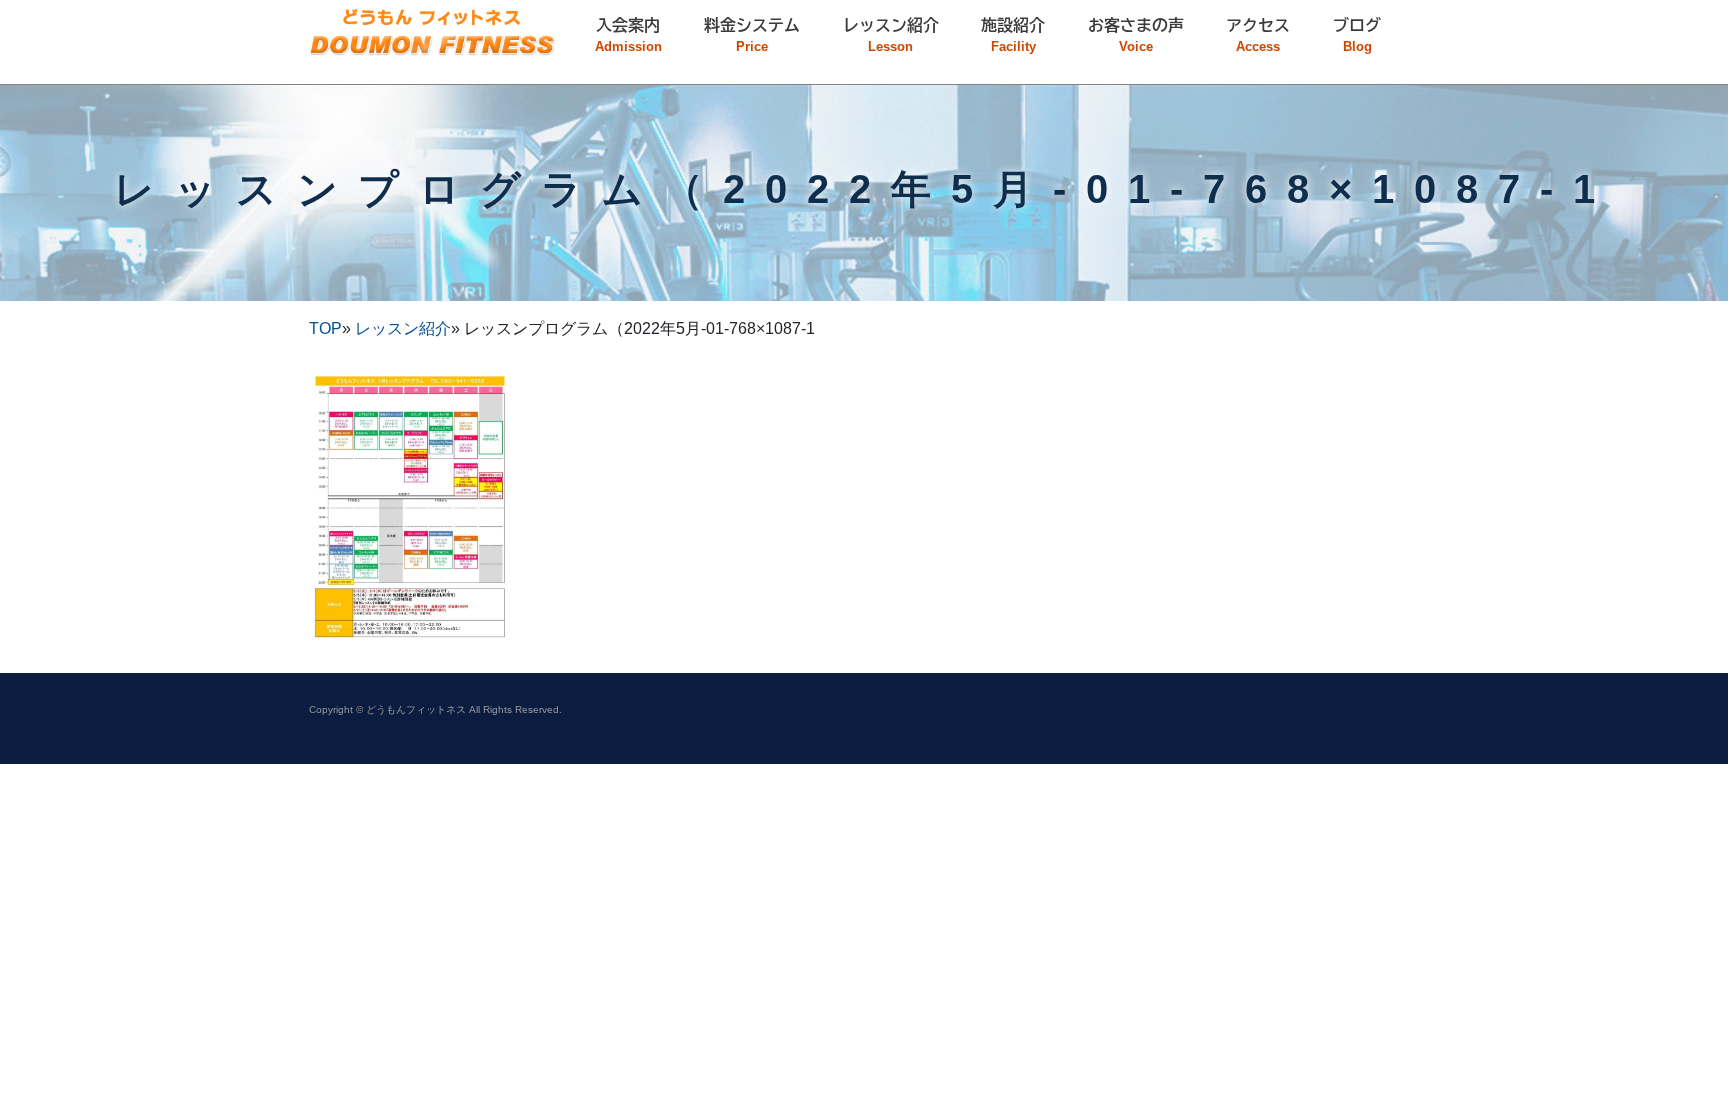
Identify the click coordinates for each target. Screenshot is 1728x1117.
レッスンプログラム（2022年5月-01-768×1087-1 (864, 189)
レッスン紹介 (403, 328)
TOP (325, 328)
